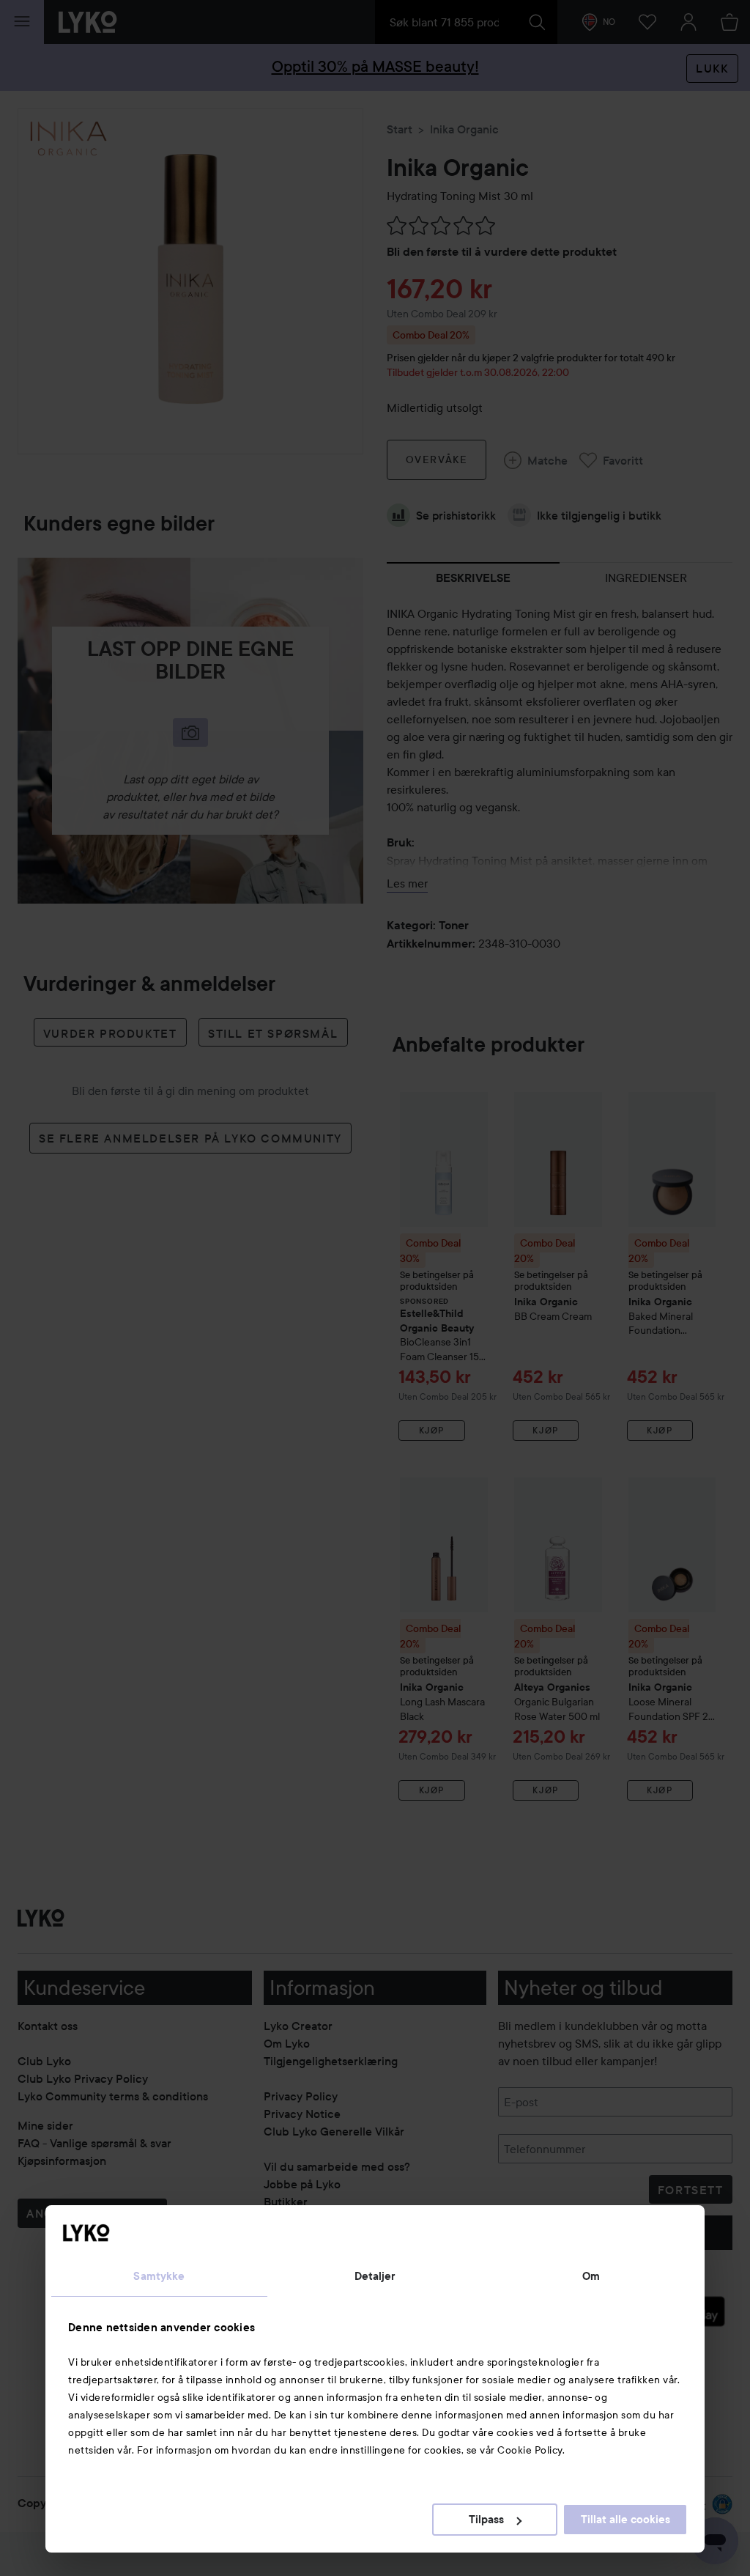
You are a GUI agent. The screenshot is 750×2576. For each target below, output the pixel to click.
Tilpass (486, 2520)
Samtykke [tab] (159, 2276)
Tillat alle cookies (625, 2520)
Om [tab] (591, 2276)
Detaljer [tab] (375, 2276)
